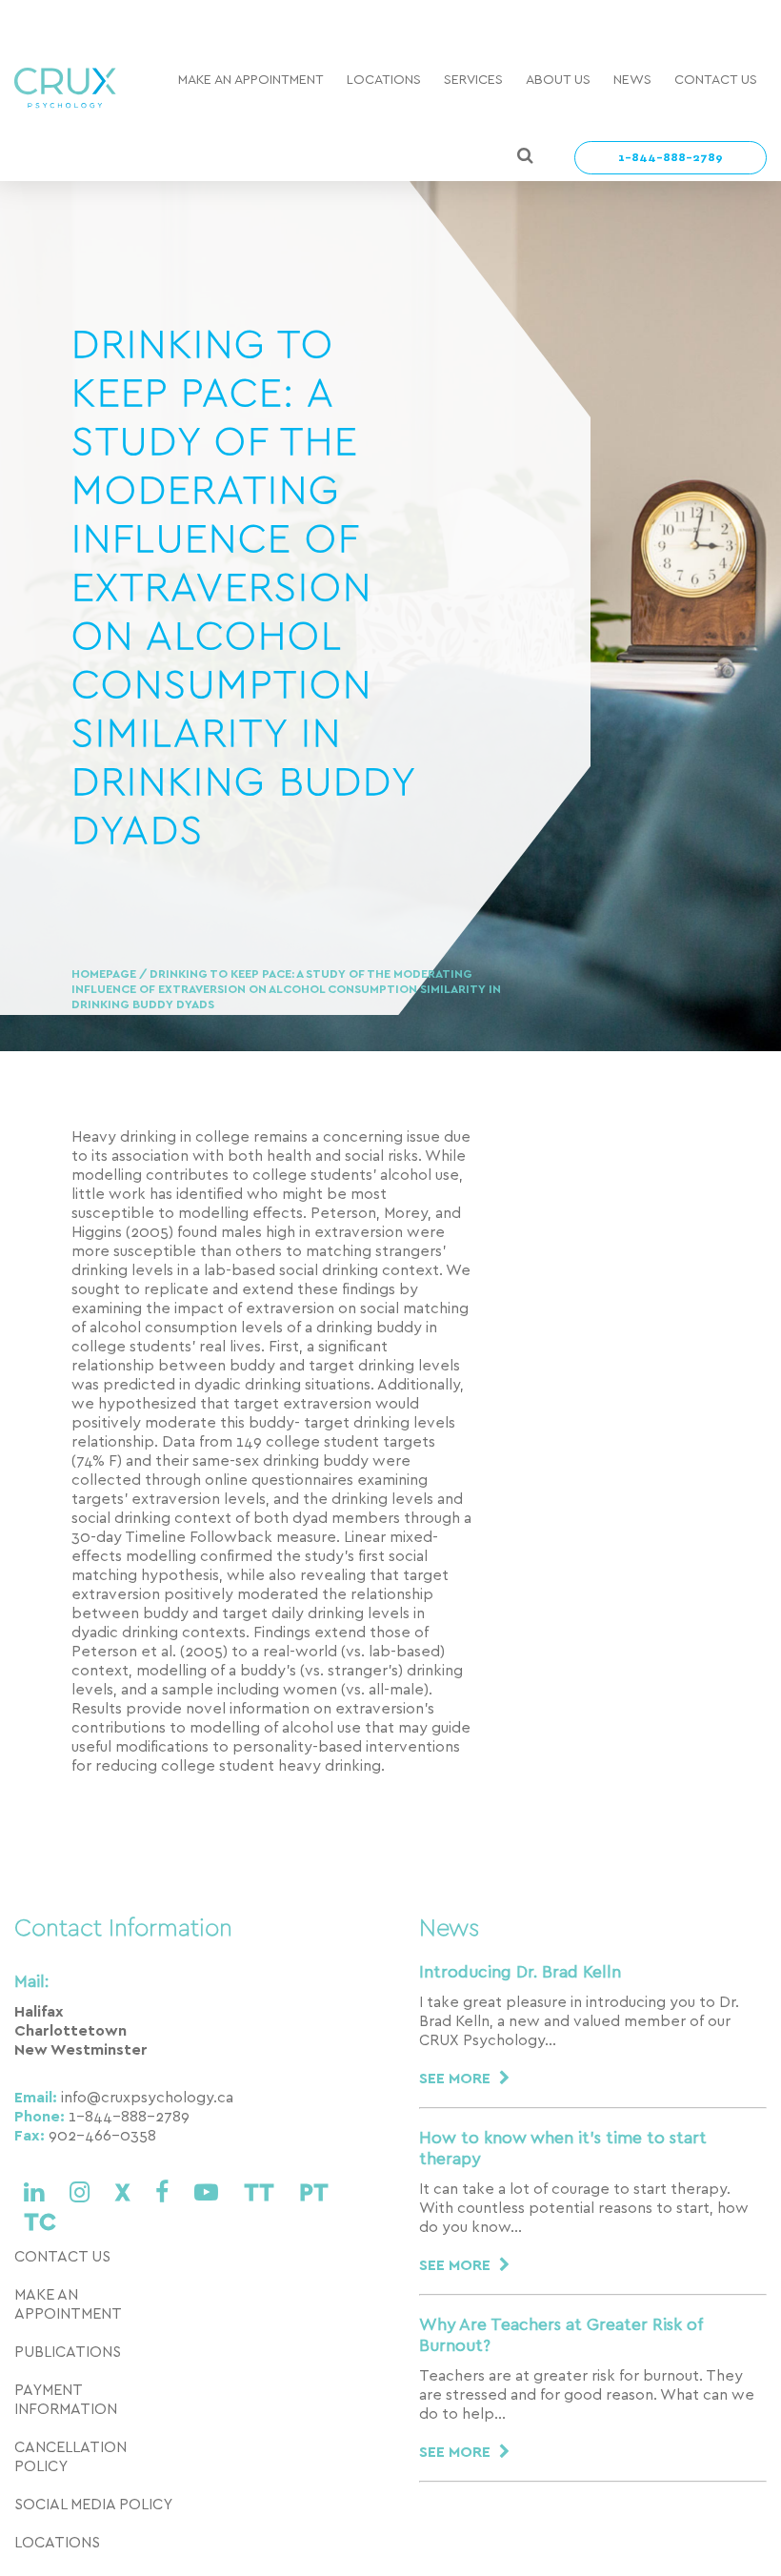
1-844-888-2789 (671, 158)
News (632, 80)
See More (457, 2079)
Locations (384, 80)
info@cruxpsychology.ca (147, 2098)
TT (262, 2193)
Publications (68, 2352)
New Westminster (81, 2050)
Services (473, 80)
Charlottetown (70, 2031)
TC (40, 2223)
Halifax (39, 2012)
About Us (558, 80)
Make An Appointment (251, 80)
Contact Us (716, 80)
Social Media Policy (93, 2505)
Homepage (105, 974)
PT (313, 2193)
